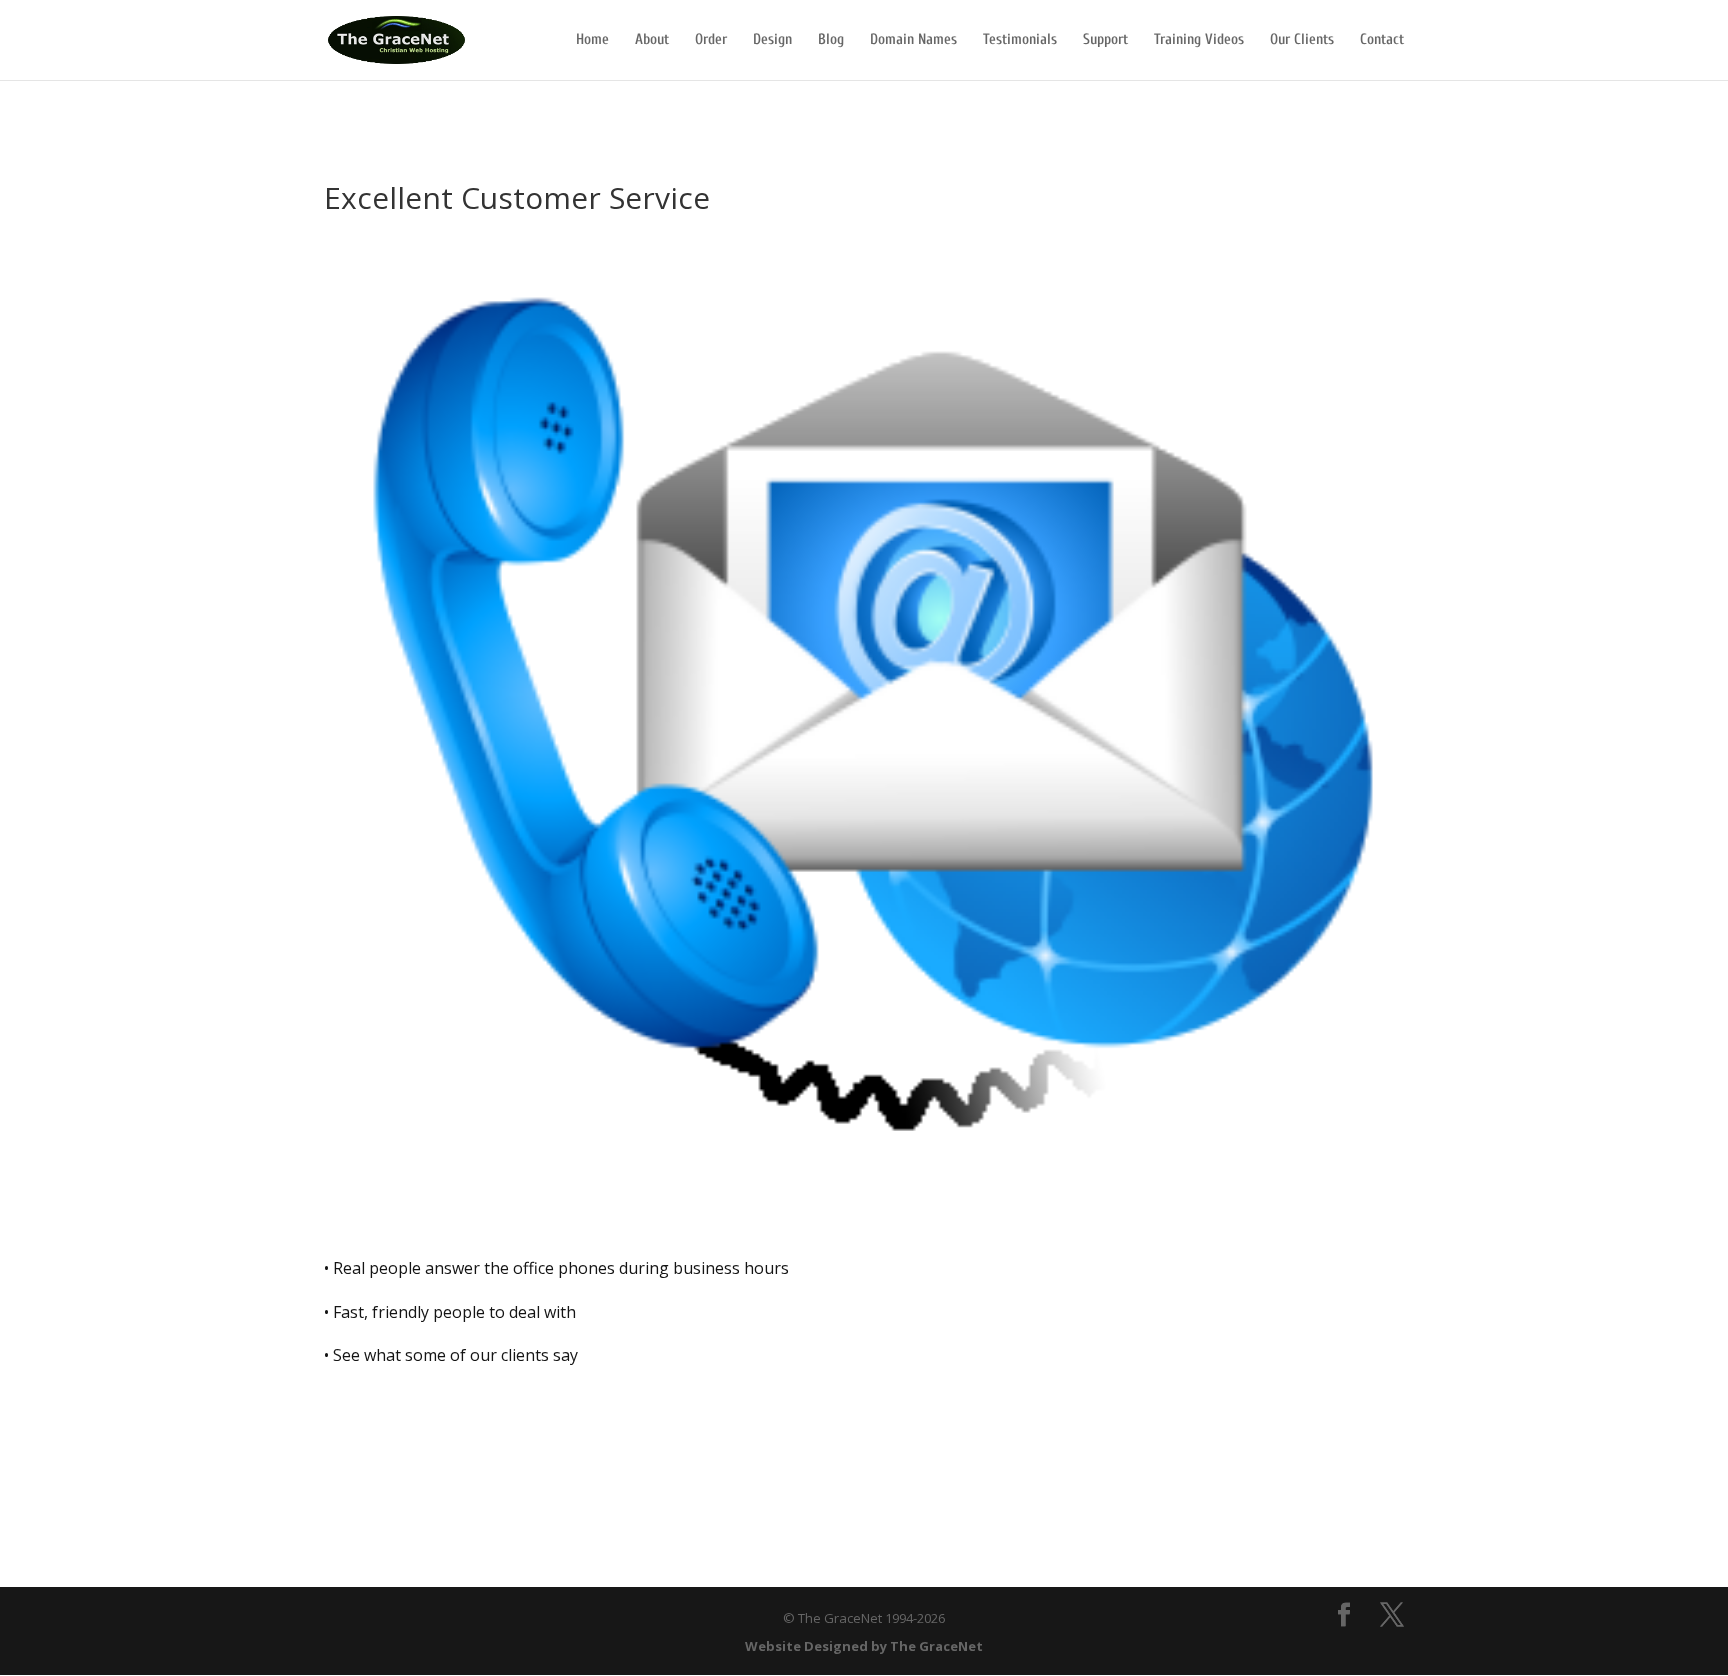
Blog (831, 40)
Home (592, 40)
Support (1105, 40)
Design (772, 40)
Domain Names (913, 40)
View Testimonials (422, 1421)
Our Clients (1302, 40)
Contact (1382, 40)
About (652, 40)
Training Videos (1199, 40)
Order (711, 40)
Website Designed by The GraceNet (864, 1646)
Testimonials (1020, 40)
